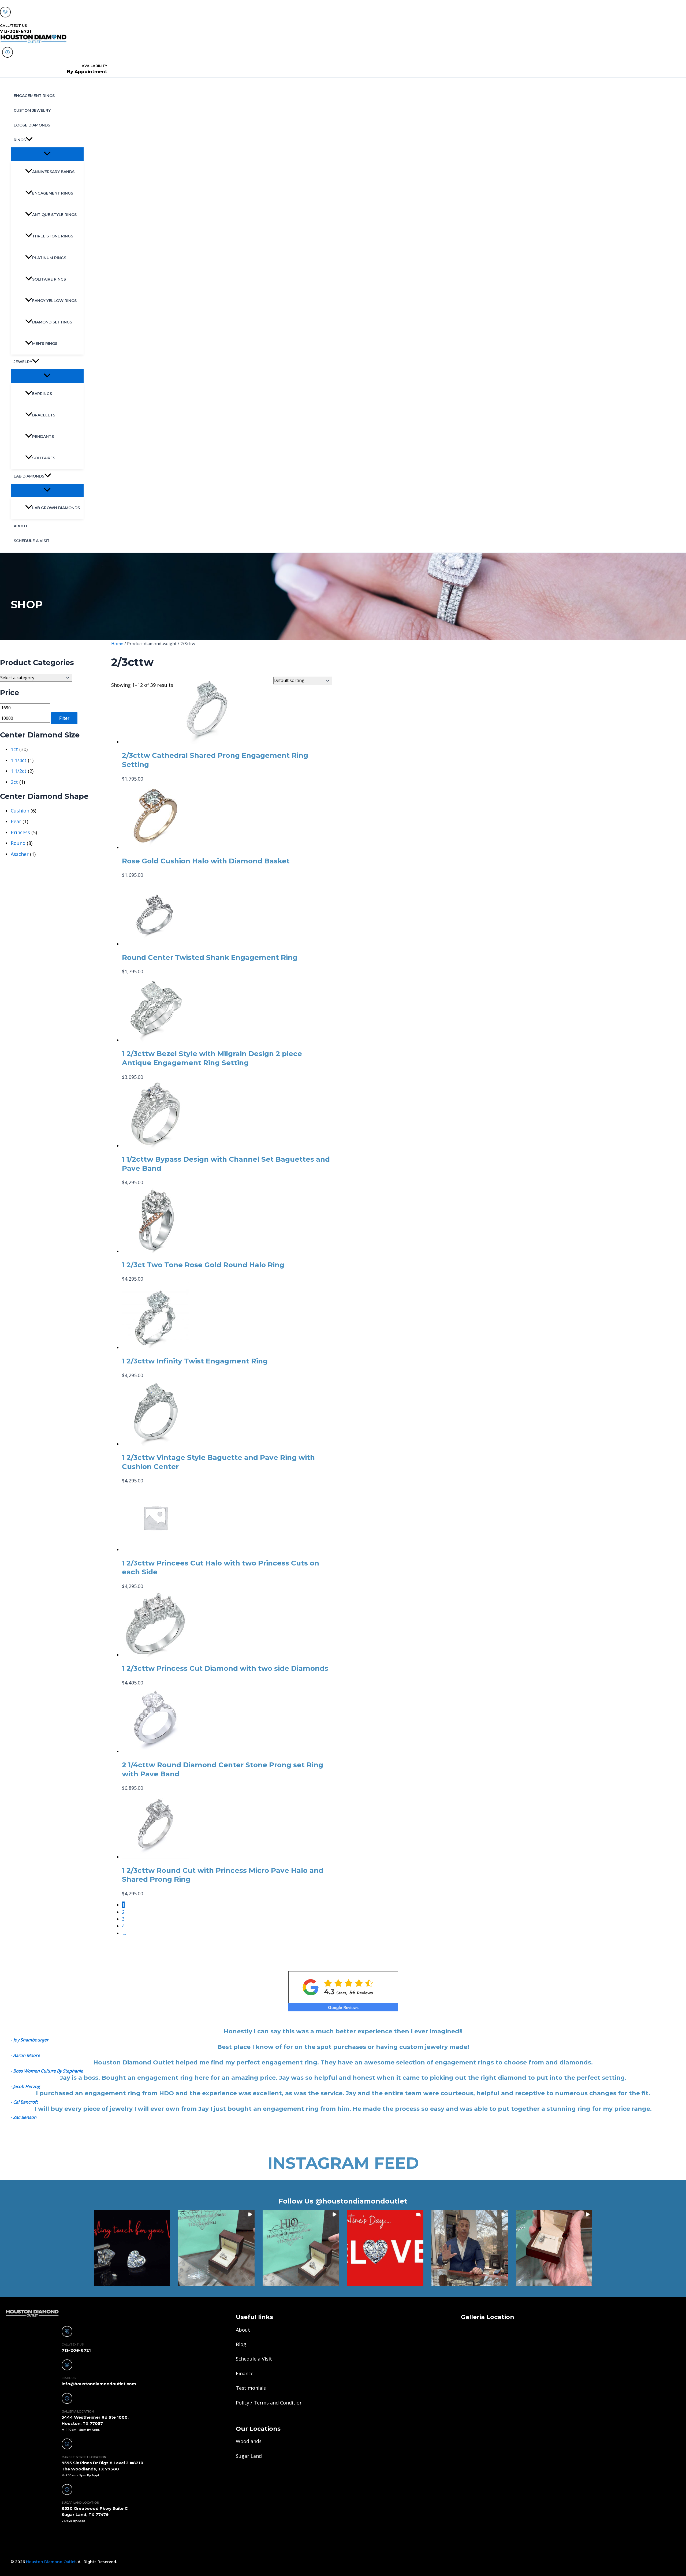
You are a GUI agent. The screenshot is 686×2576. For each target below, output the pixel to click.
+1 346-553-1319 (27, 2536)
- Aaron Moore (25, 2055)
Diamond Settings (52, 322)
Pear (16, 821)
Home (117, 644)
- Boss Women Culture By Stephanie (47, 2071)
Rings (20, 140)
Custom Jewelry (32, 110)
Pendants (43, 437)
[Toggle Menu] (47, 154)
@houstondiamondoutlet (361, 2201)
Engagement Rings (34, 96)
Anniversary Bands (53, 172)
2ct (14, 782)
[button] (29, 140)
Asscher (20, 854)
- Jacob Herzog (25, 2086)
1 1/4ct (19, 760)
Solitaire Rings (49, 279)
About (21, 526)
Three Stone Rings (53, 236)
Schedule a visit (32, 541)
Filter (64, 718)
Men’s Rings (45, 344)
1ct (14, 749)
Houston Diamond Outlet (51, 2562)
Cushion (20, 811)
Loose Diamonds (32, 125)
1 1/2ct (19, 771)
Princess (20, 832)
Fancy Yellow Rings (54, 301)
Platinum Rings (49, 258)
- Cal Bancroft (24, 2102)
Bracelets (44, 415)
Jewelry (23, 362)
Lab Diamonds (29, 476)
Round (18, 843)
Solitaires (44, 458)
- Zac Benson (24, 2117)
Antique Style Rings (54, 215)
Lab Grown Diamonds (56, 508)
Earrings (42, 394)
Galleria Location (488, 2317)
